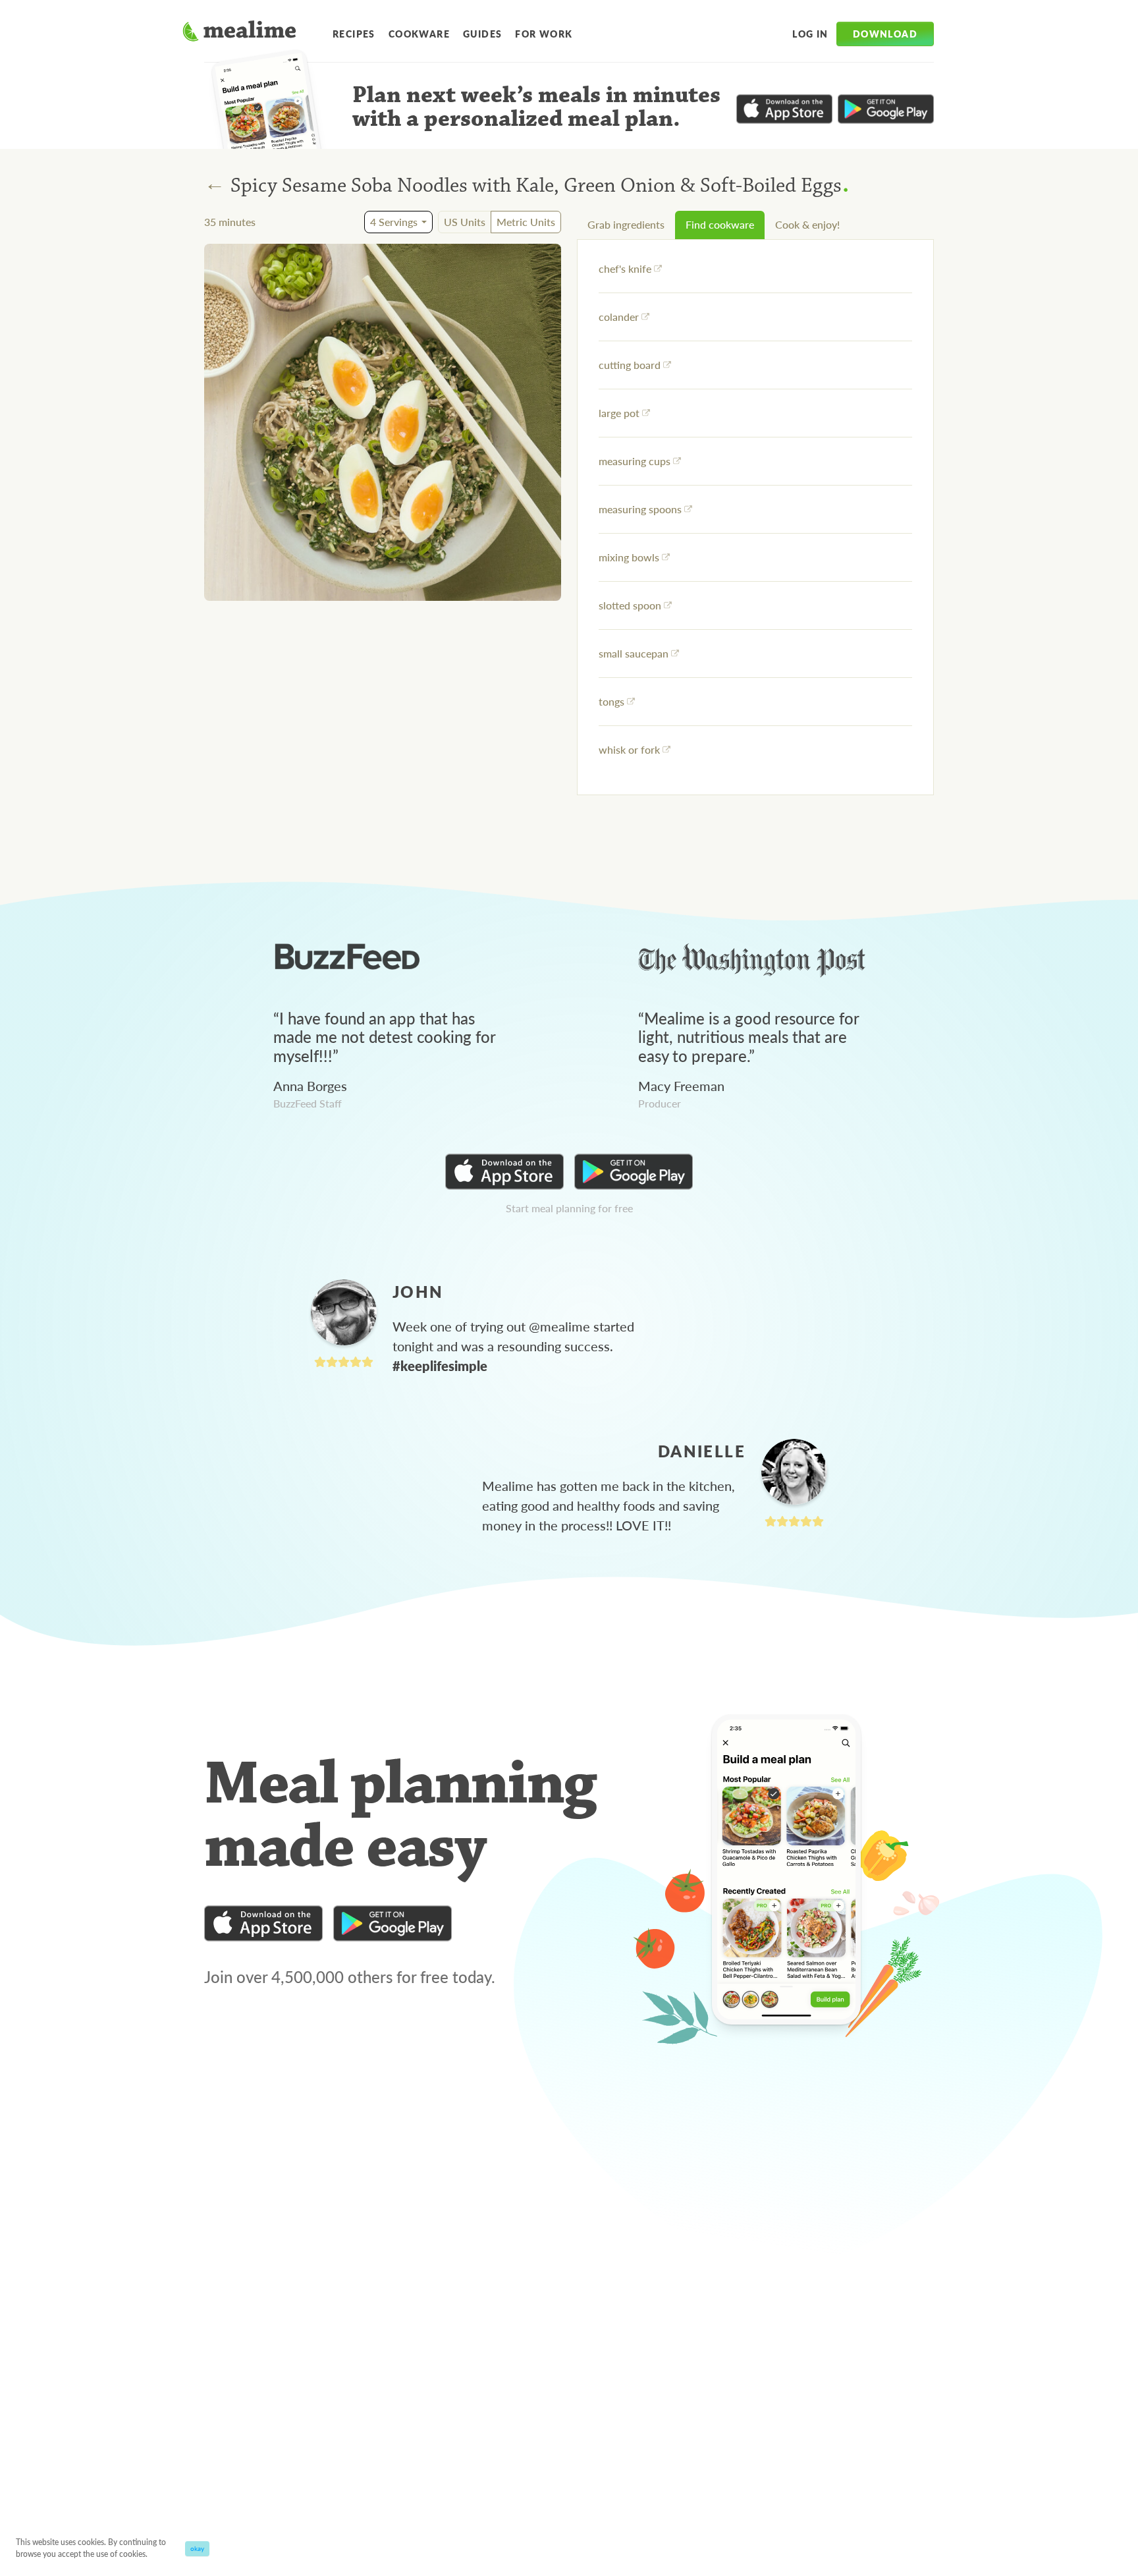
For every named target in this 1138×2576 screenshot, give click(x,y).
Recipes (354, 34)
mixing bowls (629, 557)
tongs (611, 701)
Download (885, 34)
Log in (810, 34)
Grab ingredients (626, 224)
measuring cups (635, 461)
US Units (465, 222)
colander (619, 317)
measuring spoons (640, 509)
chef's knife (625, 268)
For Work (544, 34)
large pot (619, 413)
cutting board (630, 365)
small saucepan (634, 653)
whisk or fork (629, 749)
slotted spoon (630, 605)
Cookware (419, 34)
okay (197, 2548)
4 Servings (394, 222)
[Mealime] (239, 33)
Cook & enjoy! (807, 224)
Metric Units (526, 222)
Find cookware (720, 224)
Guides (482, 34)
